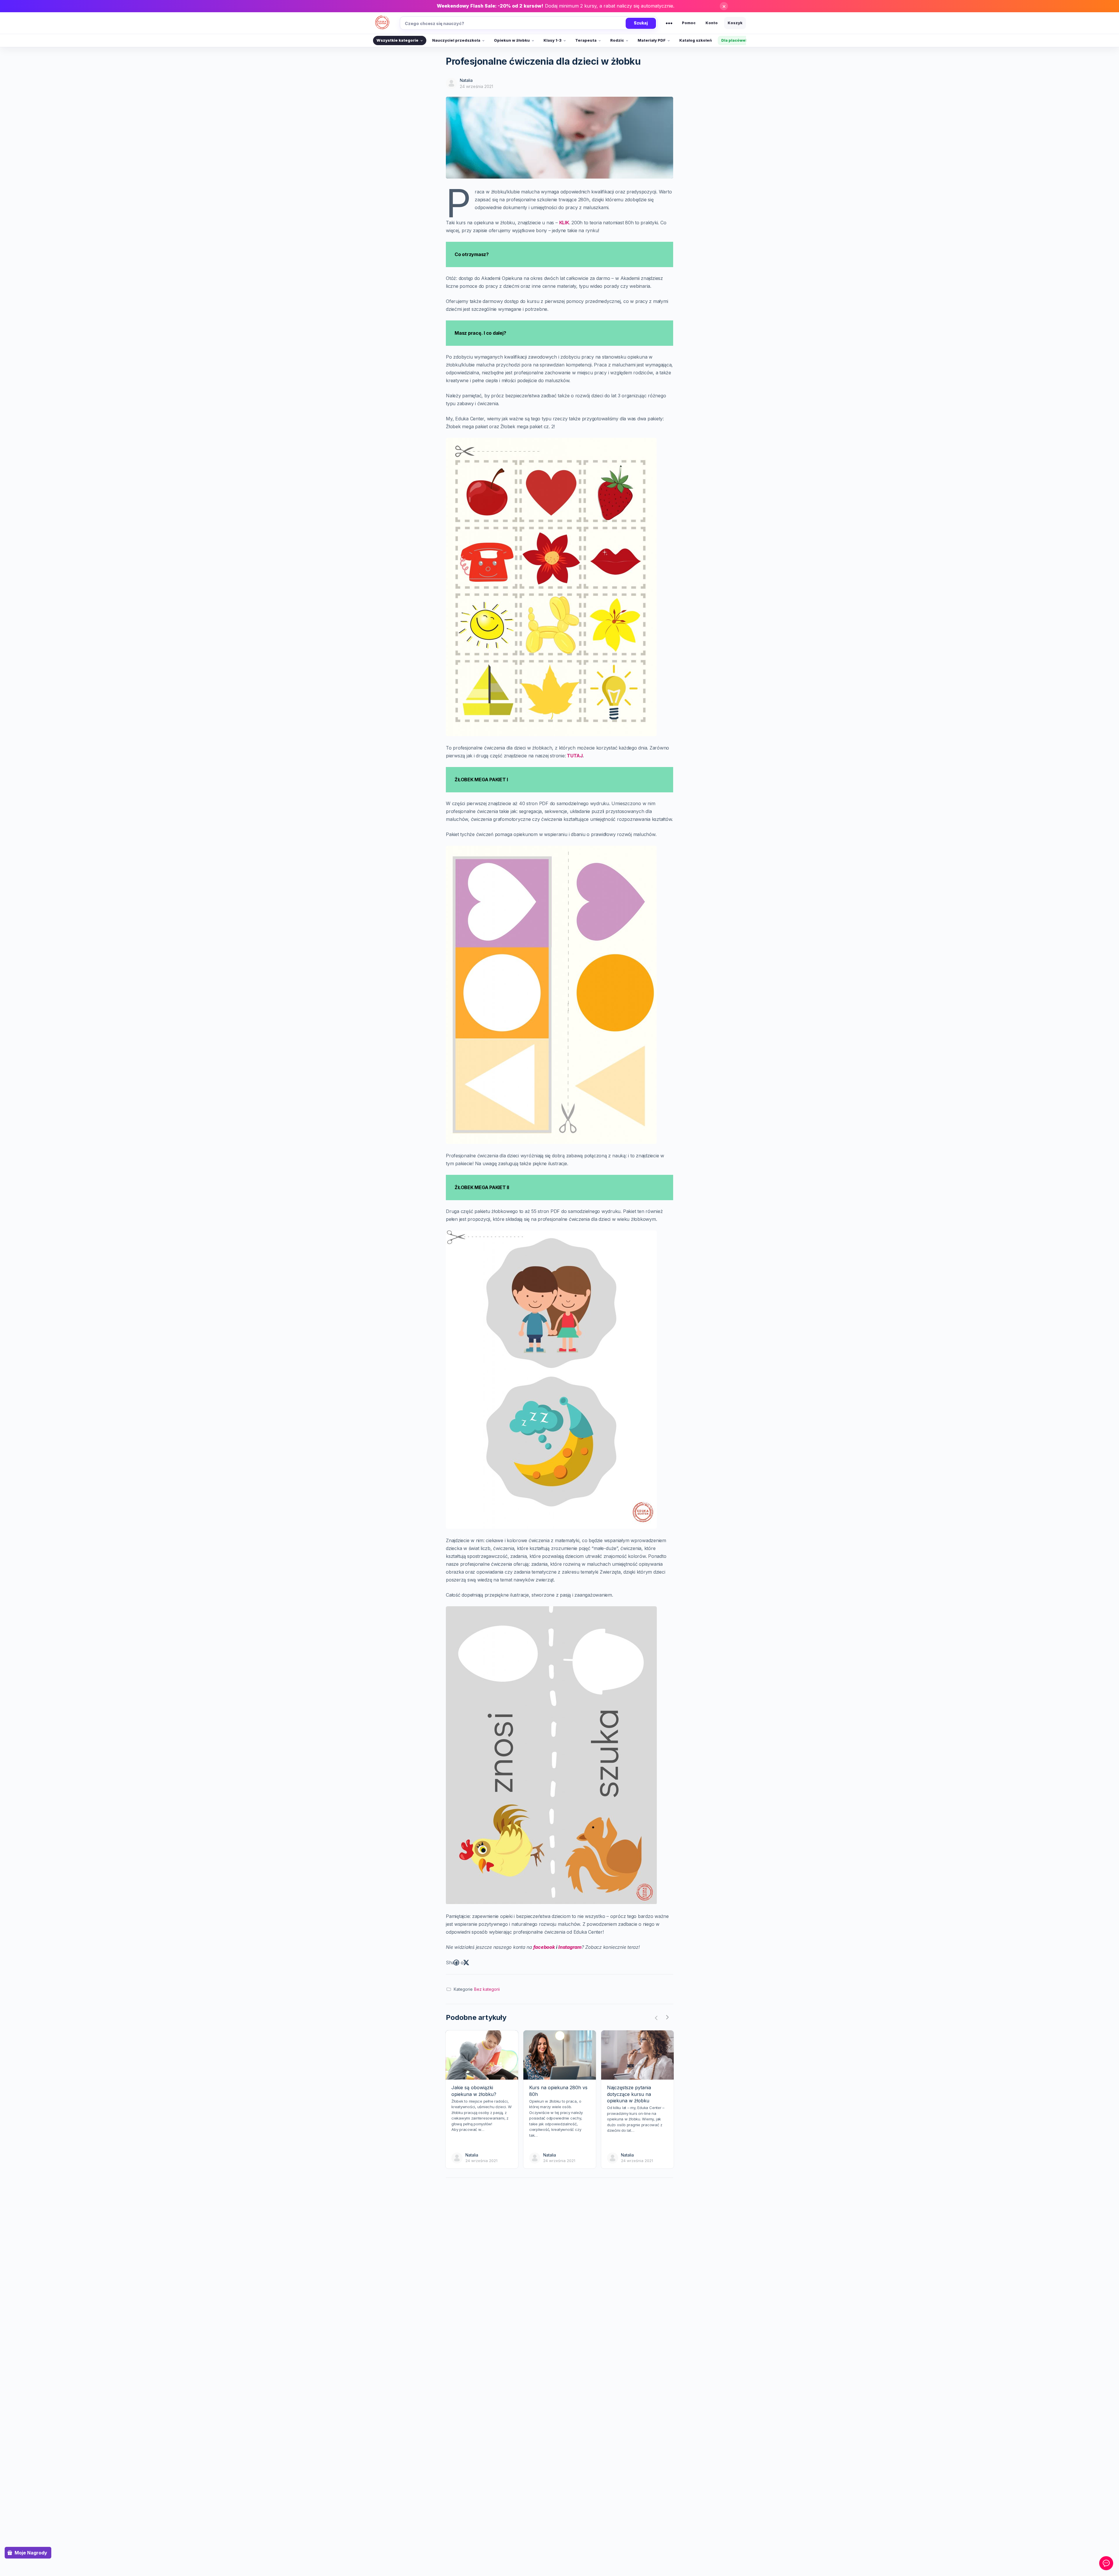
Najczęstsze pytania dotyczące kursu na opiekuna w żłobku (629, 2094)
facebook (545, 1947)
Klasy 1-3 (553, 40)
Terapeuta (586, 40)
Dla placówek (734, 40)
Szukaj (641, 23)
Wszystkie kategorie (397, 40)
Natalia (466, 80)
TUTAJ (575, 756)
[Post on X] (466, 1963)
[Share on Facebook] (456, 1963)
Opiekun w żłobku (512, 40)
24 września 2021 (476, 86)
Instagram (570, 1947)
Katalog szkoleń (696, 40)
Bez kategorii (487, 1989)
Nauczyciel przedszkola (456, 40)
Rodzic (617, 40)
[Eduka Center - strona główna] (382, 23)
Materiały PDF (652, 40)
